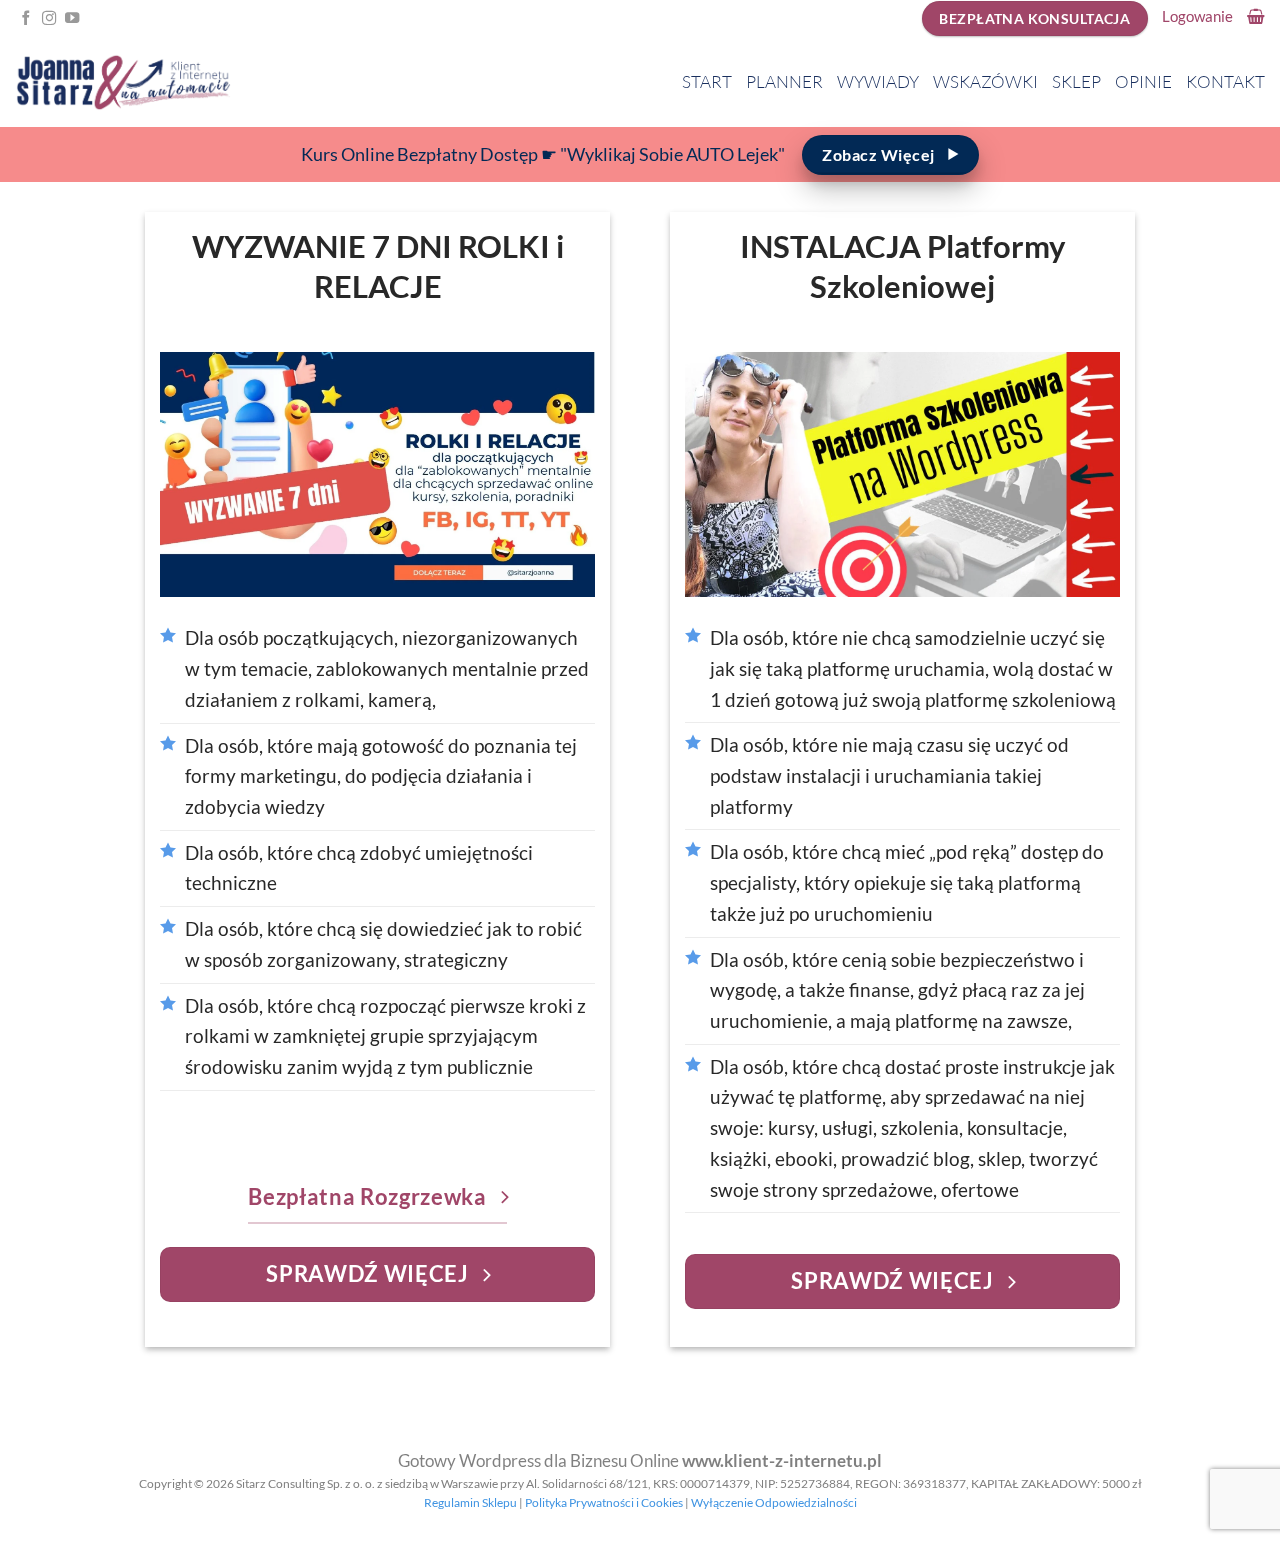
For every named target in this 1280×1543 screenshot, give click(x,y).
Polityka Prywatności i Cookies (604, 1502)
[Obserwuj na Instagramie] (49, 19)
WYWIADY (878, 81)
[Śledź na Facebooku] (26, 19)
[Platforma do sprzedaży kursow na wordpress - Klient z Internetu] (123, 82)
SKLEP (1076, 81)
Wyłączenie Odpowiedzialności (774, 1502)
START (707, 81)
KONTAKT (1225, 81)
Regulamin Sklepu (470, 1502)
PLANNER (784, 81)
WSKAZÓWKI (985, 81)
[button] (1197, 16)
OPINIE (1143, 81)
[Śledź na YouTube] (72, 19)
